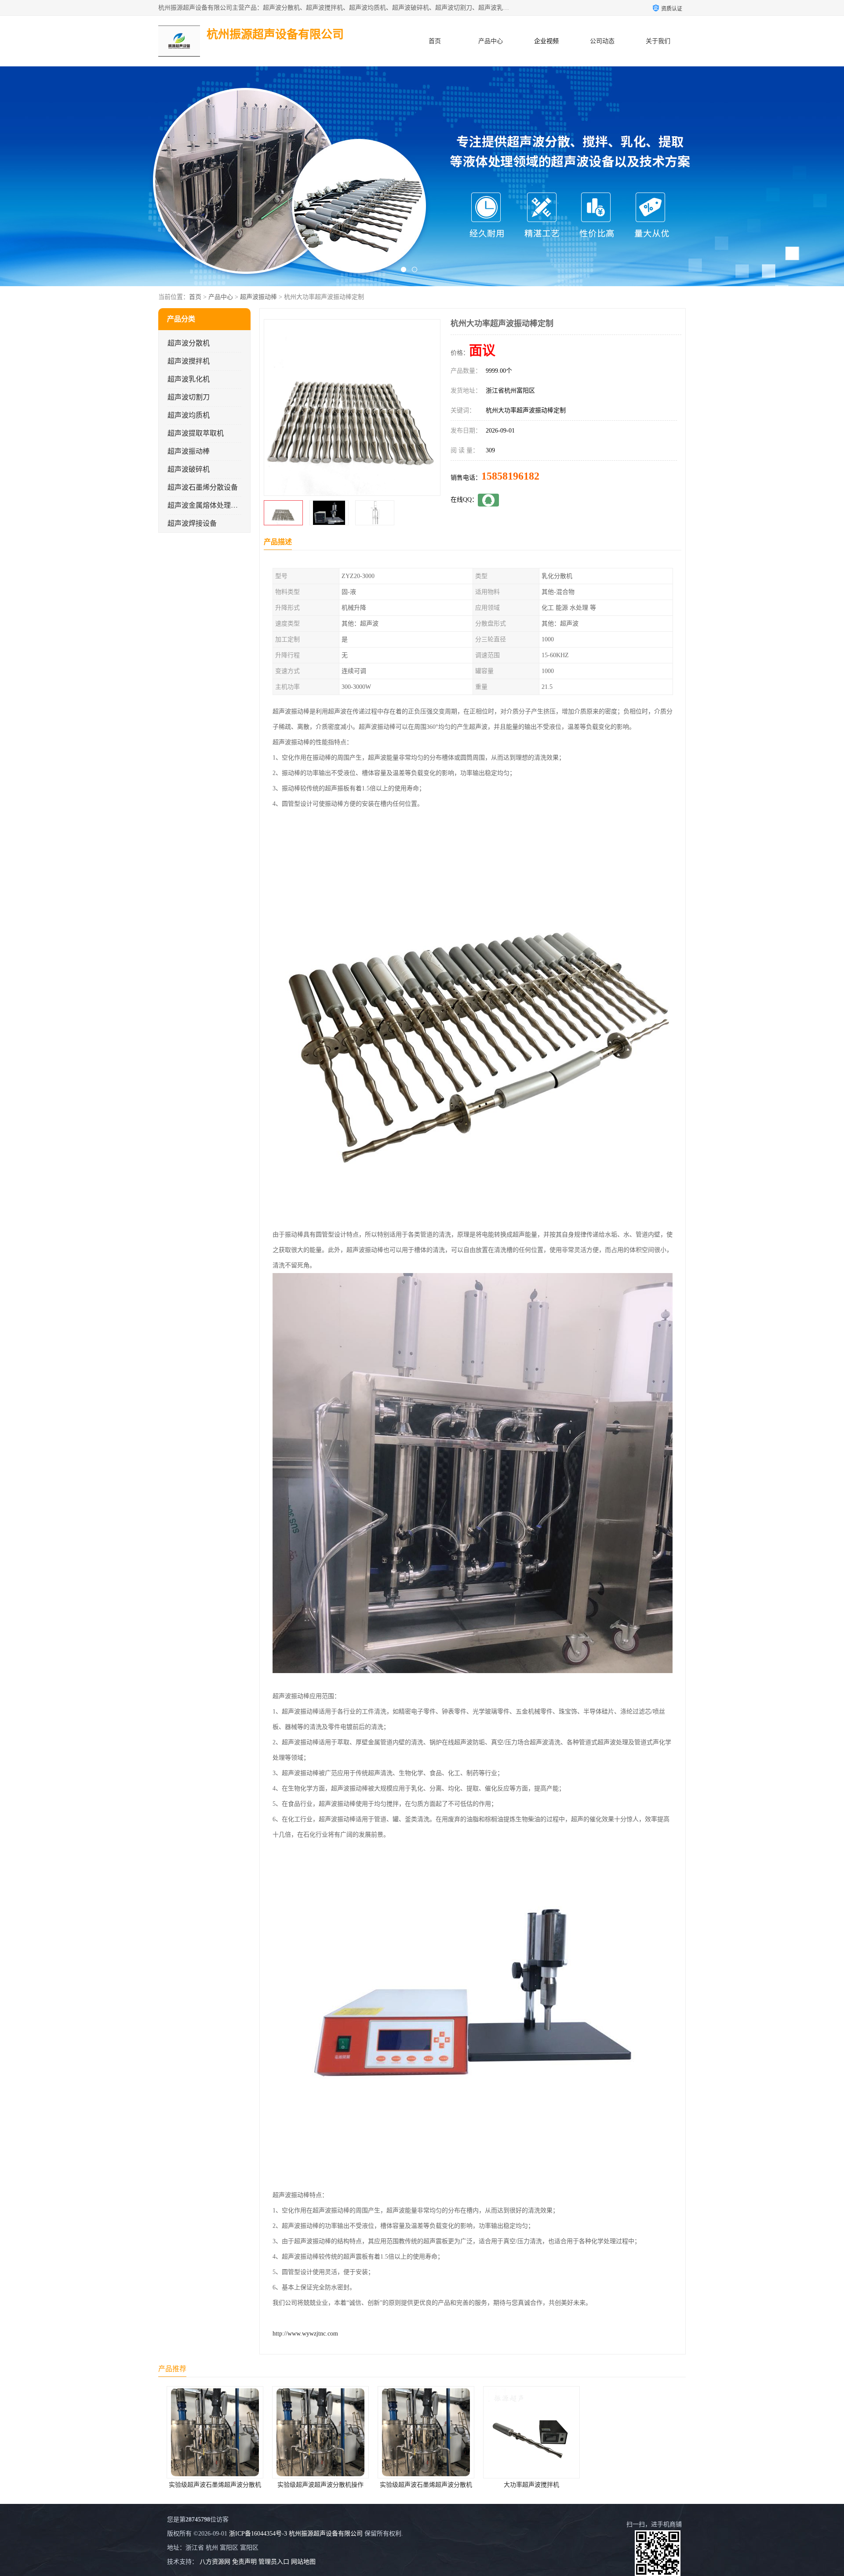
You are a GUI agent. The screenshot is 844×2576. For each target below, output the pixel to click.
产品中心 (491, 41)
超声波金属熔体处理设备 (206, 505)
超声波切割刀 (189, 397)
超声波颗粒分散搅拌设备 (527, 2485)
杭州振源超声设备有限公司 (326, 2534)
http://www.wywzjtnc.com (305, 2334)
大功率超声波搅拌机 (422, 2485)
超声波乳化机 (189, 379)
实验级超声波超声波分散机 (633, 2485)
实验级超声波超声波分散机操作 (211, 2485)
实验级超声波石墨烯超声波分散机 (316, 2485)
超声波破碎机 (189, 469)
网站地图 (303, 2562)
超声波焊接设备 (192, 523)
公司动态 (602, 41)
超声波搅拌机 (189, 361)
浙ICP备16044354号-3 (258, 2534)
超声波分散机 (189, 343)
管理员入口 (274, 2562)
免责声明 (244, 2562)
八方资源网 (215, 2562)
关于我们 (658, 41)
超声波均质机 (189, 415)
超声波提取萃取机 (196, 433)
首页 (435, 41)
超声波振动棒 (258, 297)
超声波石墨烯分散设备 (203, 487)
